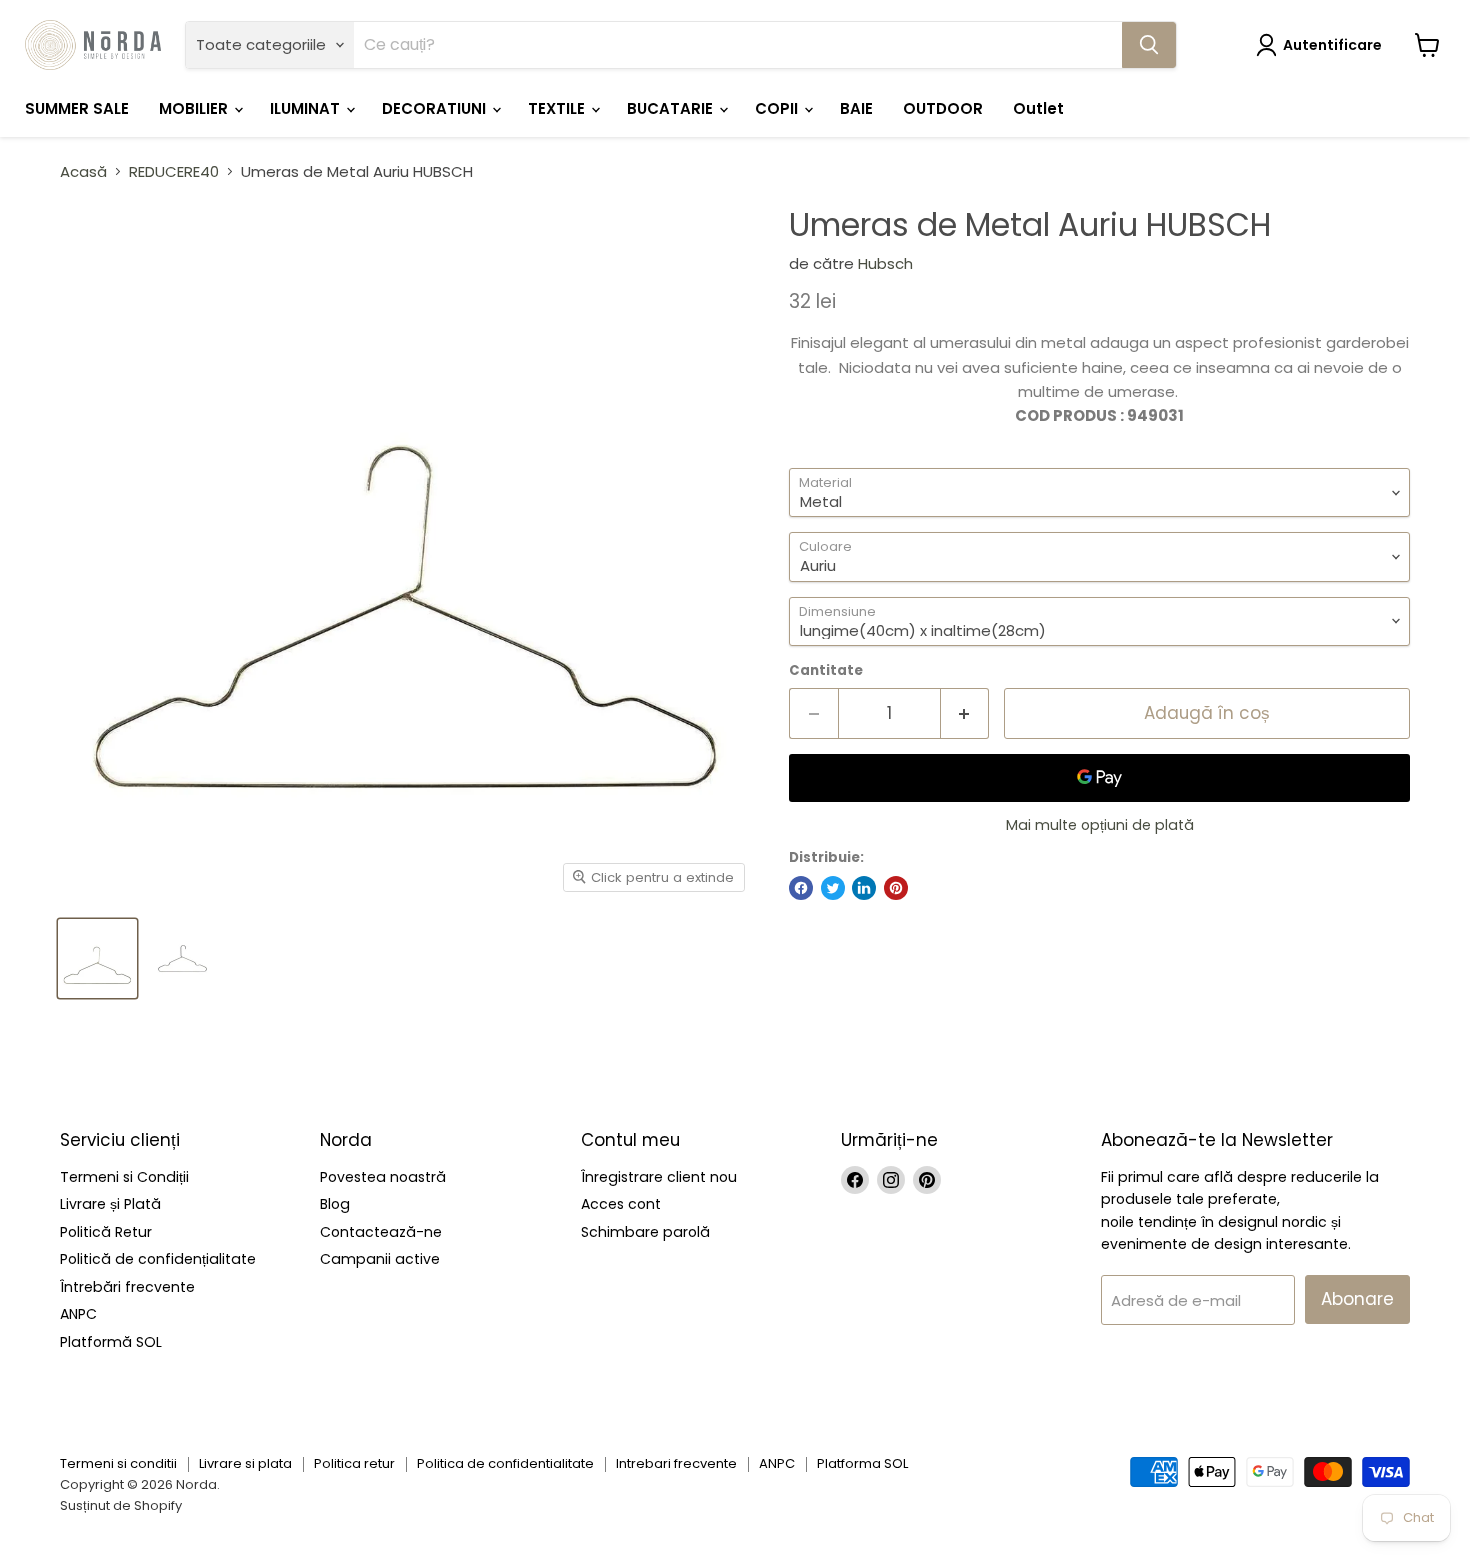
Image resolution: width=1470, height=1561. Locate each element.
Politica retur (354, 1463)
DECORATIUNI (436, 108)
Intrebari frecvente (676, 1463)
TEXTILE (558, 108)
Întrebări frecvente (127, 1287)
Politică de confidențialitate (158, 1259)
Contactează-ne (381, 1232)
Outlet (1038, 108)
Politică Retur (106, 1232)
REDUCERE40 (174, 171)
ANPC (78, 1314)
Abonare (1357, 1299)
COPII (778, 108)
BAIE (856, 108)
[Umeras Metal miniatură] (97, 958)
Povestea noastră (383, 1177)
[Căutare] (1149, 45)
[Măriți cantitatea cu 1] (965, 713)
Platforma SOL (862, 1463)
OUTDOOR (943, 108)
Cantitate (826, 670)
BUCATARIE (672, 108)
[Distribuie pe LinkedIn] (864, 888)
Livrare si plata (245, 1463)
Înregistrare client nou (659, 1177)
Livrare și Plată (110, 1204)
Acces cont (621, 1204)
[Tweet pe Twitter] (833, 888)
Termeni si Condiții (124, 1177)
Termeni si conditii (118, 1463)
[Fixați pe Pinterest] (896, 888)
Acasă (83, 171)
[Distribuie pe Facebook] (801, 888)
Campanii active (380, 1259)
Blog (335, 1204)
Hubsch (885, 263)
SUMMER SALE (77, 108)
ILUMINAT (307, 108)
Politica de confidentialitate (505, 1463)
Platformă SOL (111, 1342)
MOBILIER (195, 108)
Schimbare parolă (645, 1232)
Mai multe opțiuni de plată (1100, 825)
